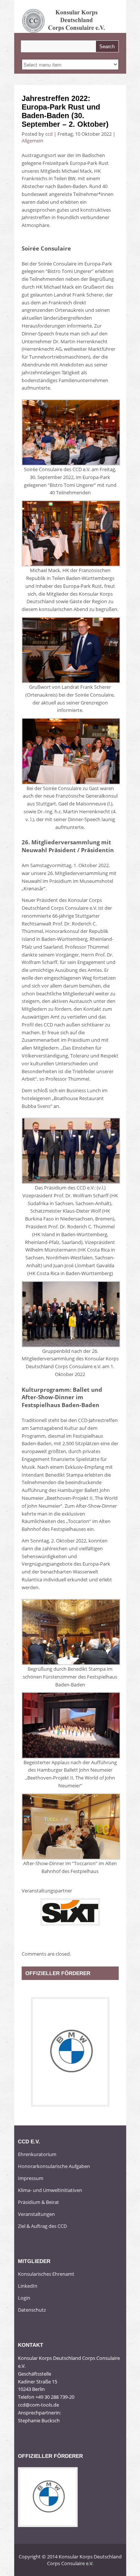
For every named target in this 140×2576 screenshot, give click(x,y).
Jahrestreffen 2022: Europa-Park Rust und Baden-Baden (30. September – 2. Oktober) (65, 111)
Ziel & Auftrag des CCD (42, 2226)
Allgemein (32, 141)
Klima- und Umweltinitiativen (50, 2190)
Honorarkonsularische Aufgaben (54, 2166)
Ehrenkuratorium (37, 2154)
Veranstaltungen (36, 2214)
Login (24, 2298)
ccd (49, 134)
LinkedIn (28, 2286)
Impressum (31, 2178)
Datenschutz (32, 2310)
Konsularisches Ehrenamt (46, 2274)
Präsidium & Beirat (38, 2202)
